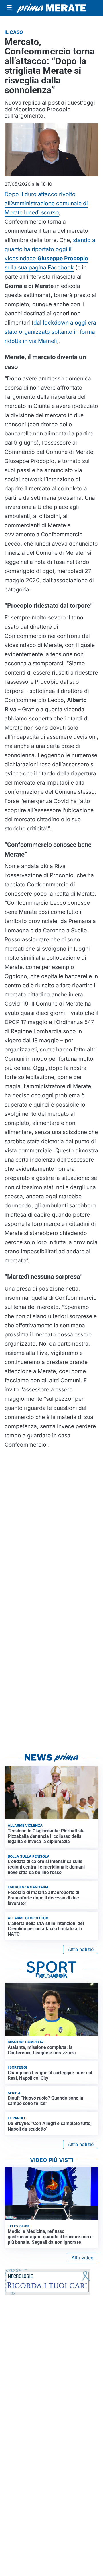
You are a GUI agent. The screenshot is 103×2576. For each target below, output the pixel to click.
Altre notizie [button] (81, 1949)
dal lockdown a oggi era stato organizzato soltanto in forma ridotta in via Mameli (50, 332)
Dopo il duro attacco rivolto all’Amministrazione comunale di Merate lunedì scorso (46, 203)
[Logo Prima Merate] (51, 8)
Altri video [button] (83, 2258)
